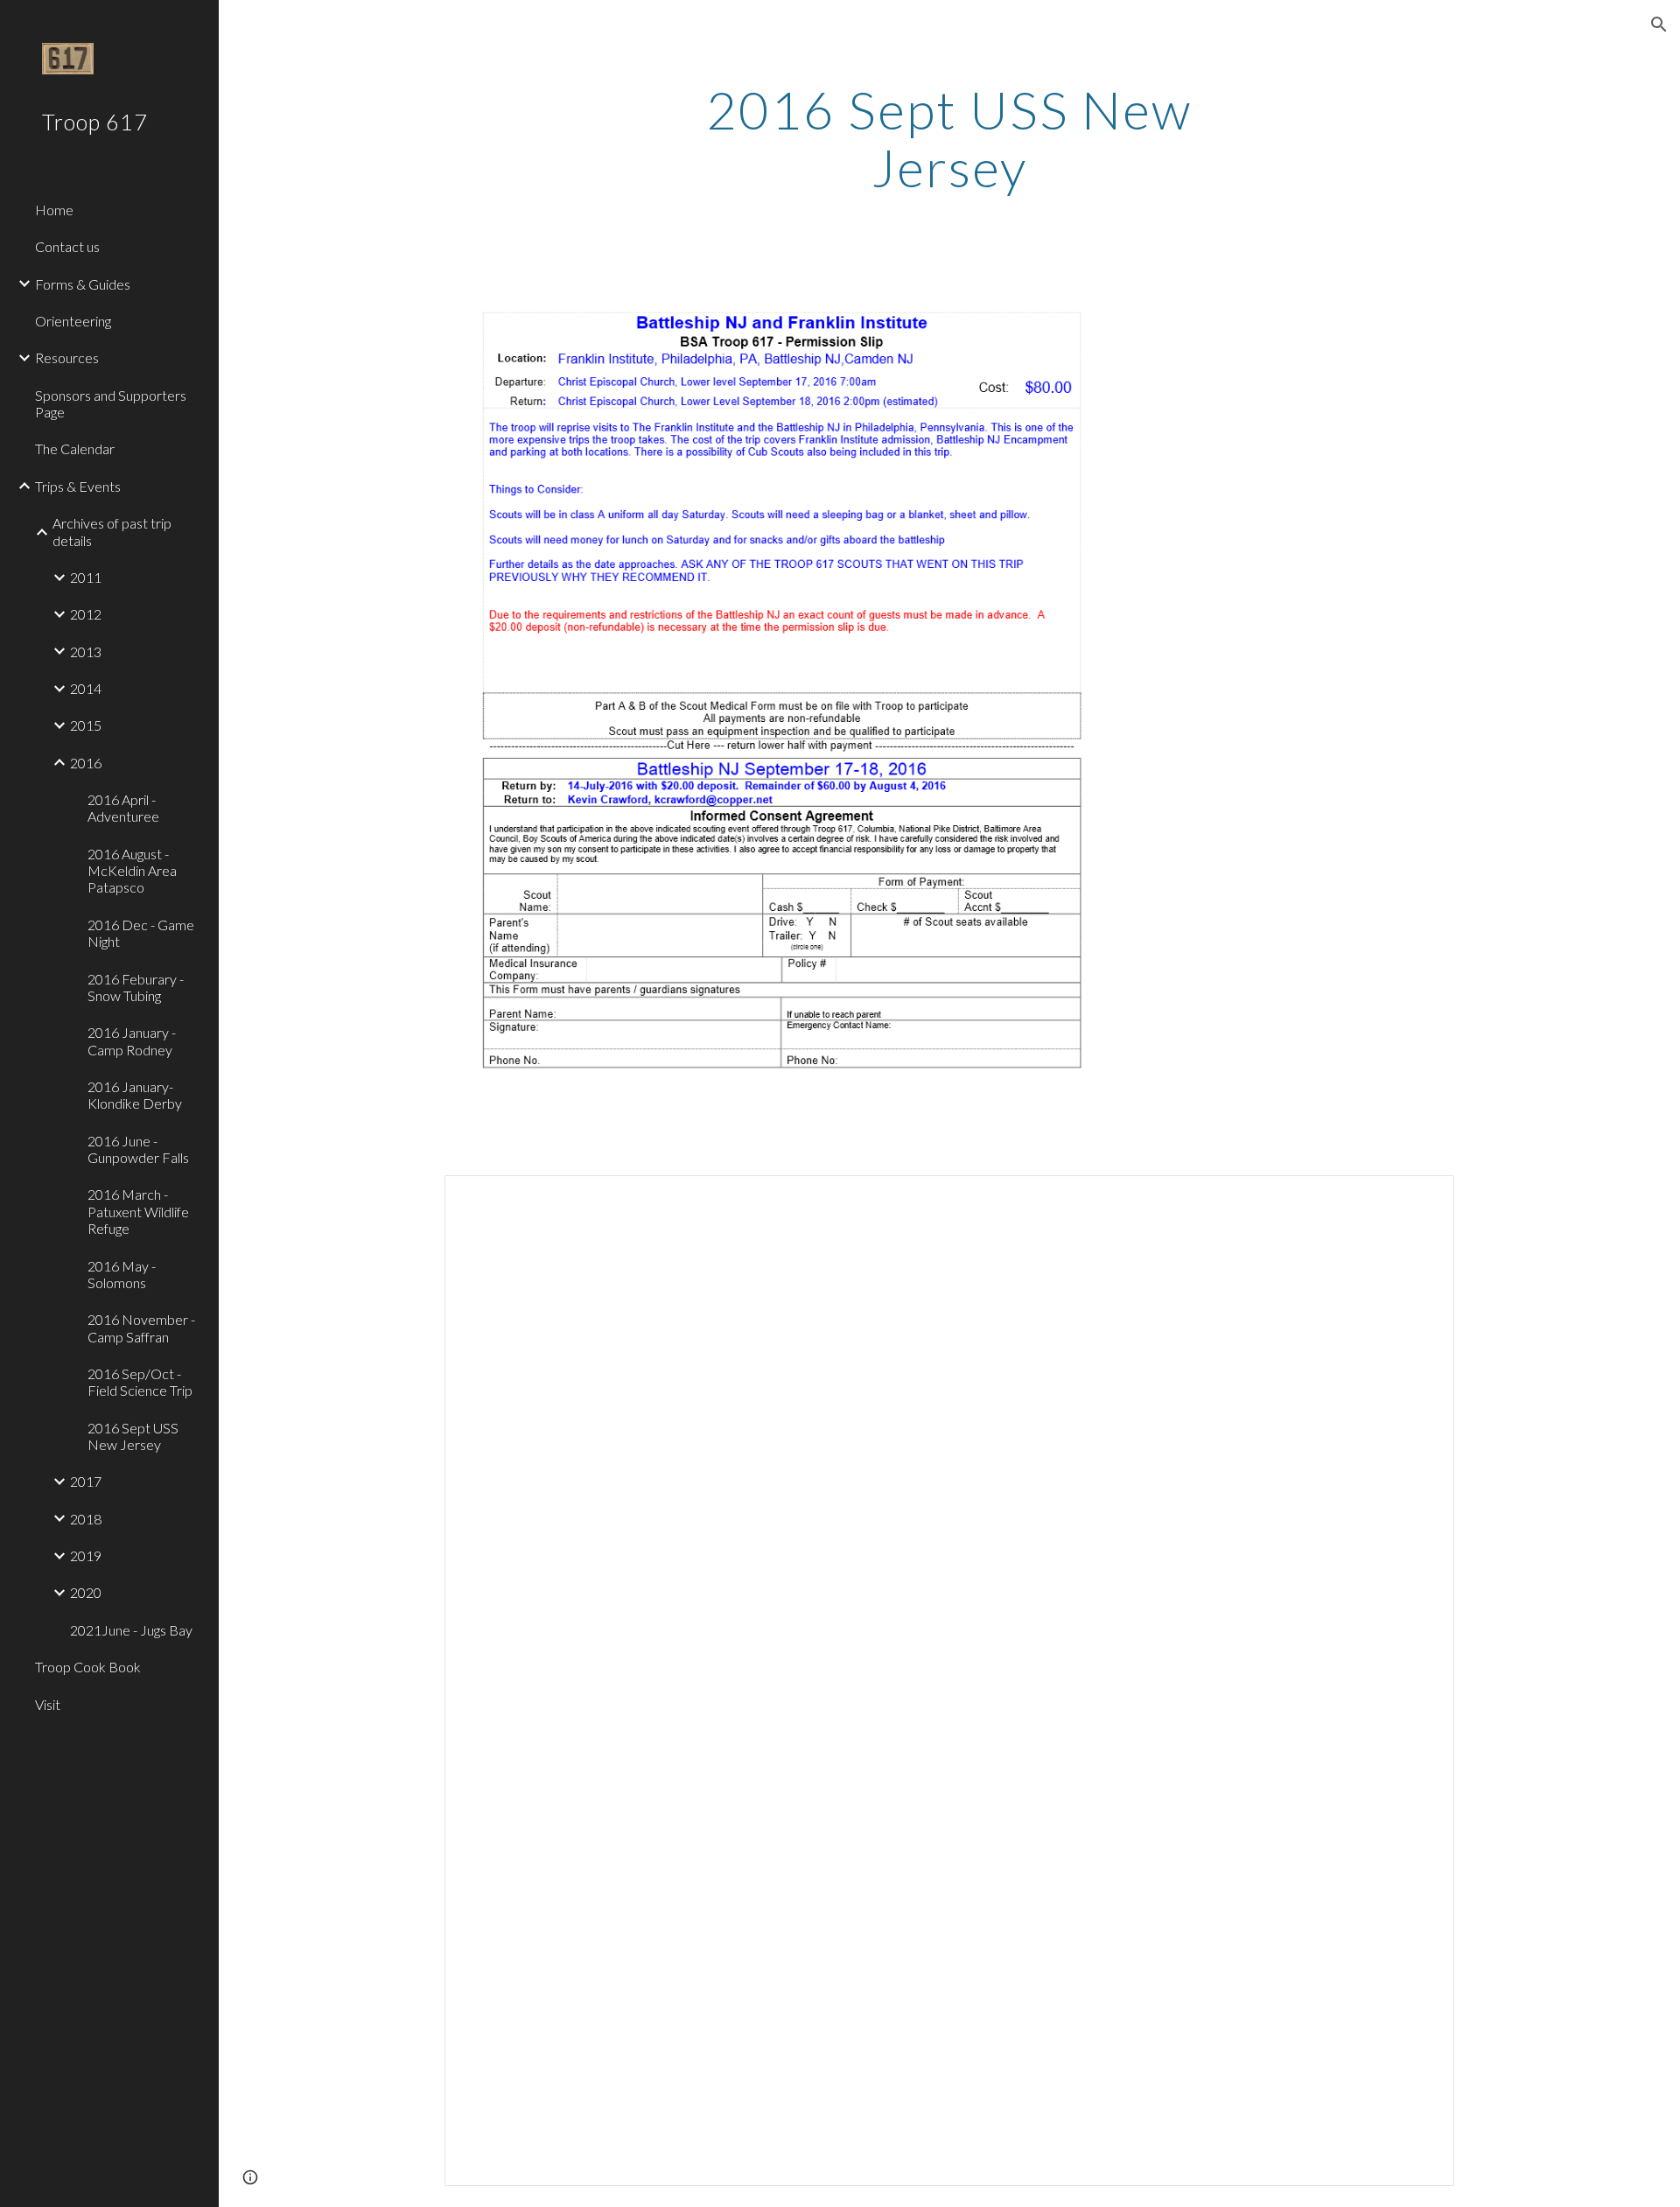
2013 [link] (86, 652)
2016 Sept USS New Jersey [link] (133, 1436)
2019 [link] (86, 1555)
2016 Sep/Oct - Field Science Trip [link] (140, 1382)
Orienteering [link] (73, 321)
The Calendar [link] (75, 448)
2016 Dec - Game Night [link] (141, 933)
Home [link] (54, 210)
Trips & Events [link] (78, 486)
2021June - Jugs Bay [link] (131, 1630)
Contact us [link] (67, 246)
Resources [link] (67, 357)
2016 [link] (86, 763)
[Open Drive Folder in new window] (1421, 1198)
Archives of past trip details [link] (112, 531)
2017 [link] (86, 1481)
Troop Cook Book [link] (88, 1667)
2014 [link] (86, 688)
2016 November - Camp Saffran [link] (141, 1328)
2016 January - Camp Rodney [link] (132, 1040)
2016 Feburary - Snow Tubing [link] (136, 987)
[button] (1659, 25)
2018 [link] (86, 1519)
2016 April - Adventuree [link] (123, 808)
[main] (949, 138)
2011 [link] (86, 577)
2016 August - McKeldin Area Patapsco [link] (132, 871)
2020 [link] (86, 1592)
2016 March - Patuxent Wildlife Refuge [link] (138, 1211)
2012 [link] (86, 614)
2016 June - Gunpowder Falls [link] (138, 1149)
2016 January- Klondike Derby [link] (135, 1095)
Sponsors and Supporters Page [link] (111, 403)
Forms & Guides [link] (83, 284)
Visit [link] (48, 1704)
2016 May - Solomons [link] (122, 1274)
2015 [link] (86, 725)
